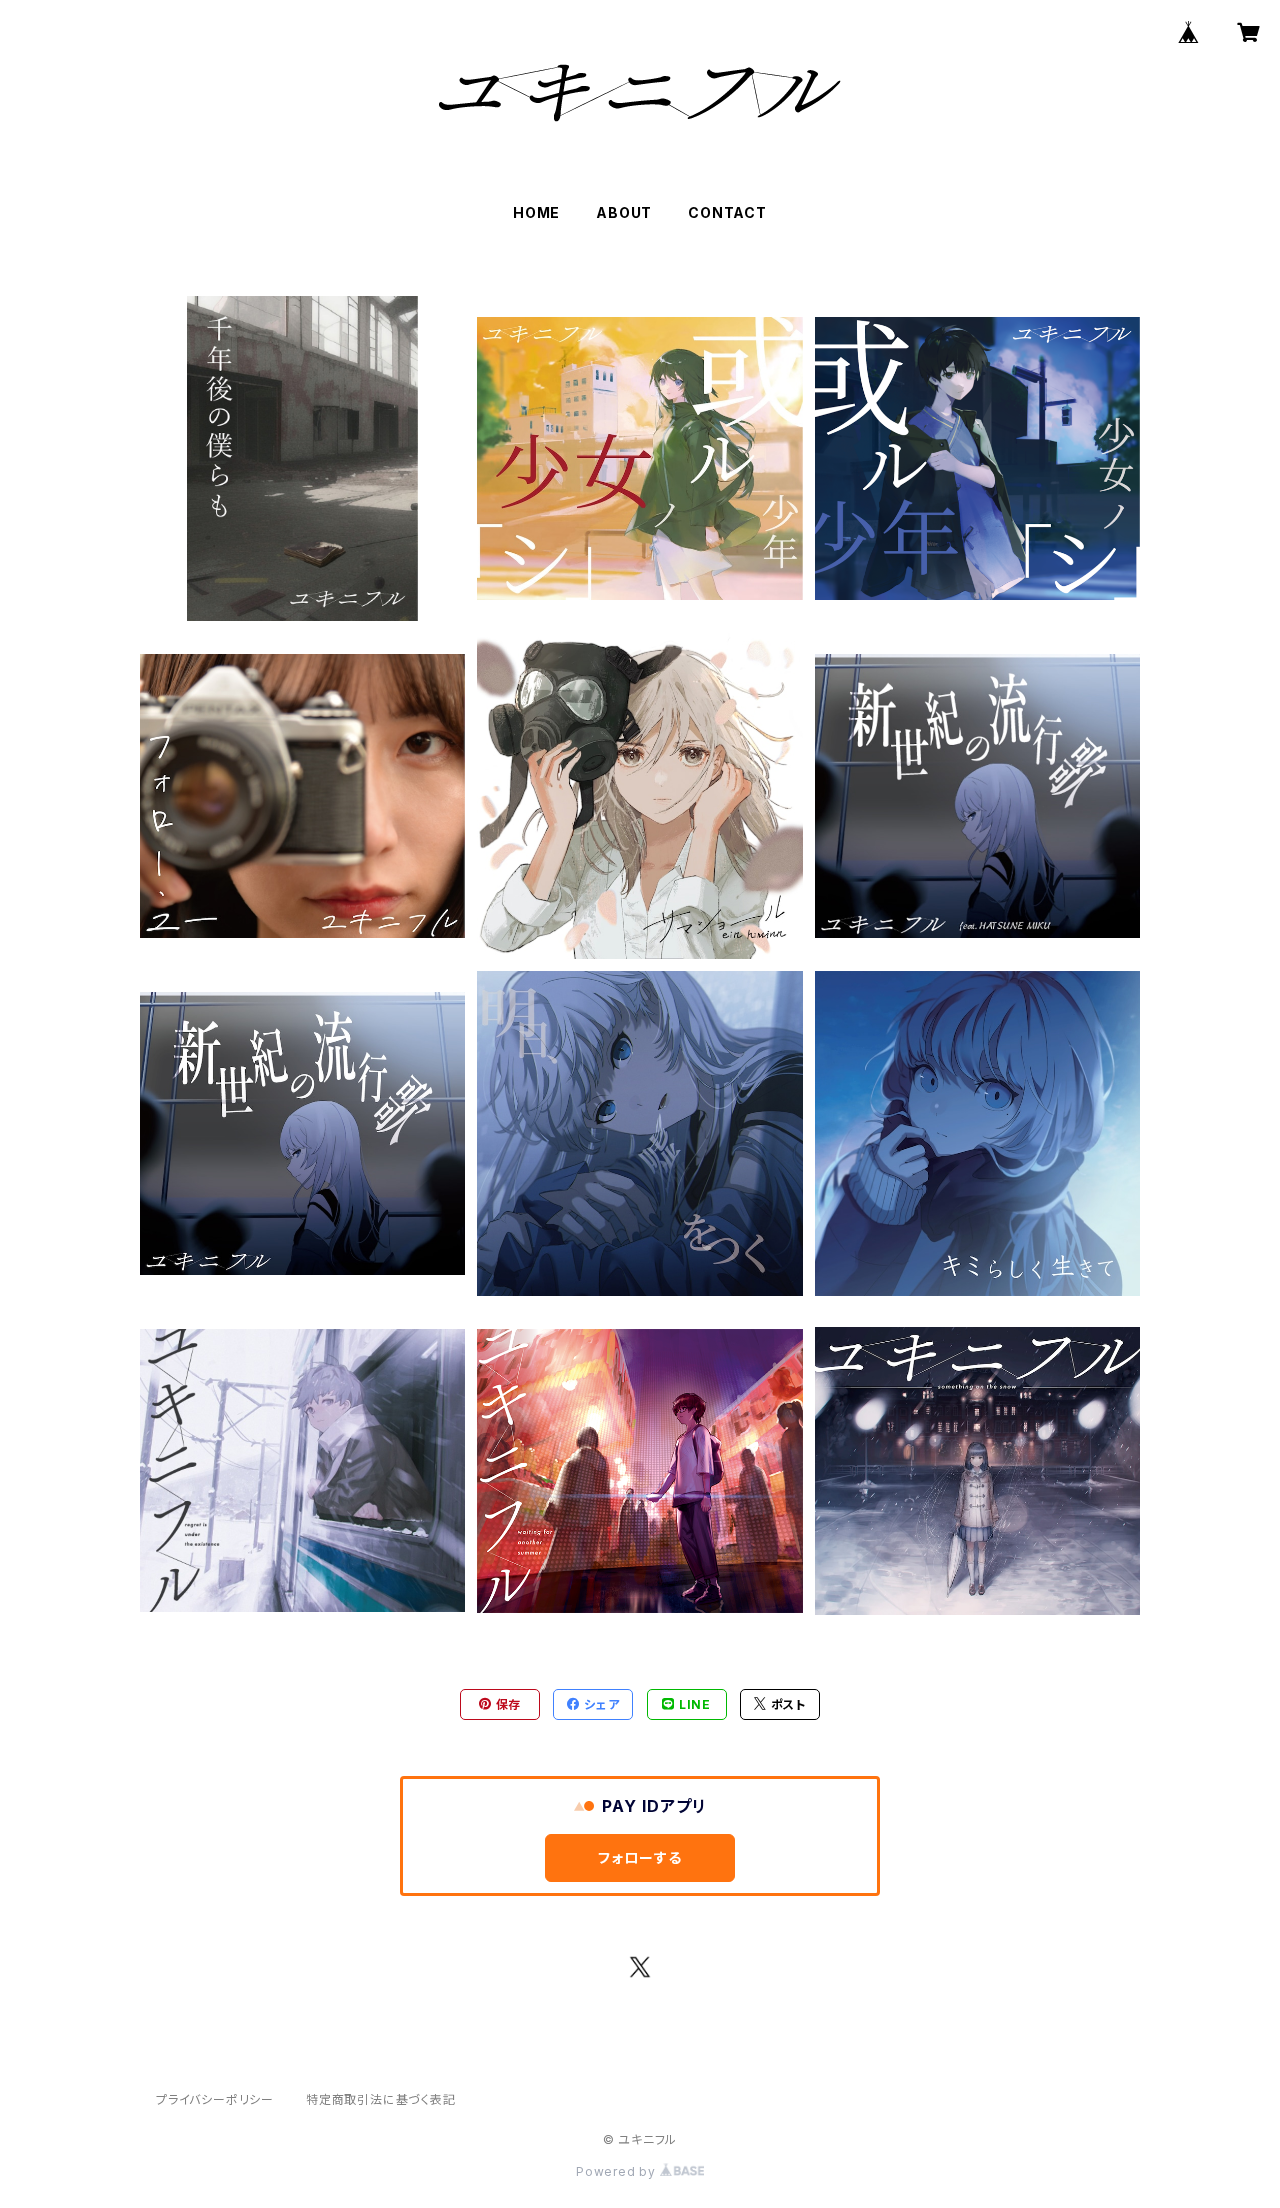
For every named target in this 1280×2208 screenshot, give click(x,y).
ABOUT (624, 212)
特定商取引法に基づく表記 (381, 2099)
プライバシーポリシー (215, 2099)
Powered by (618, 2171)
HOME (536, 212)
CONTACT (727, 212)
